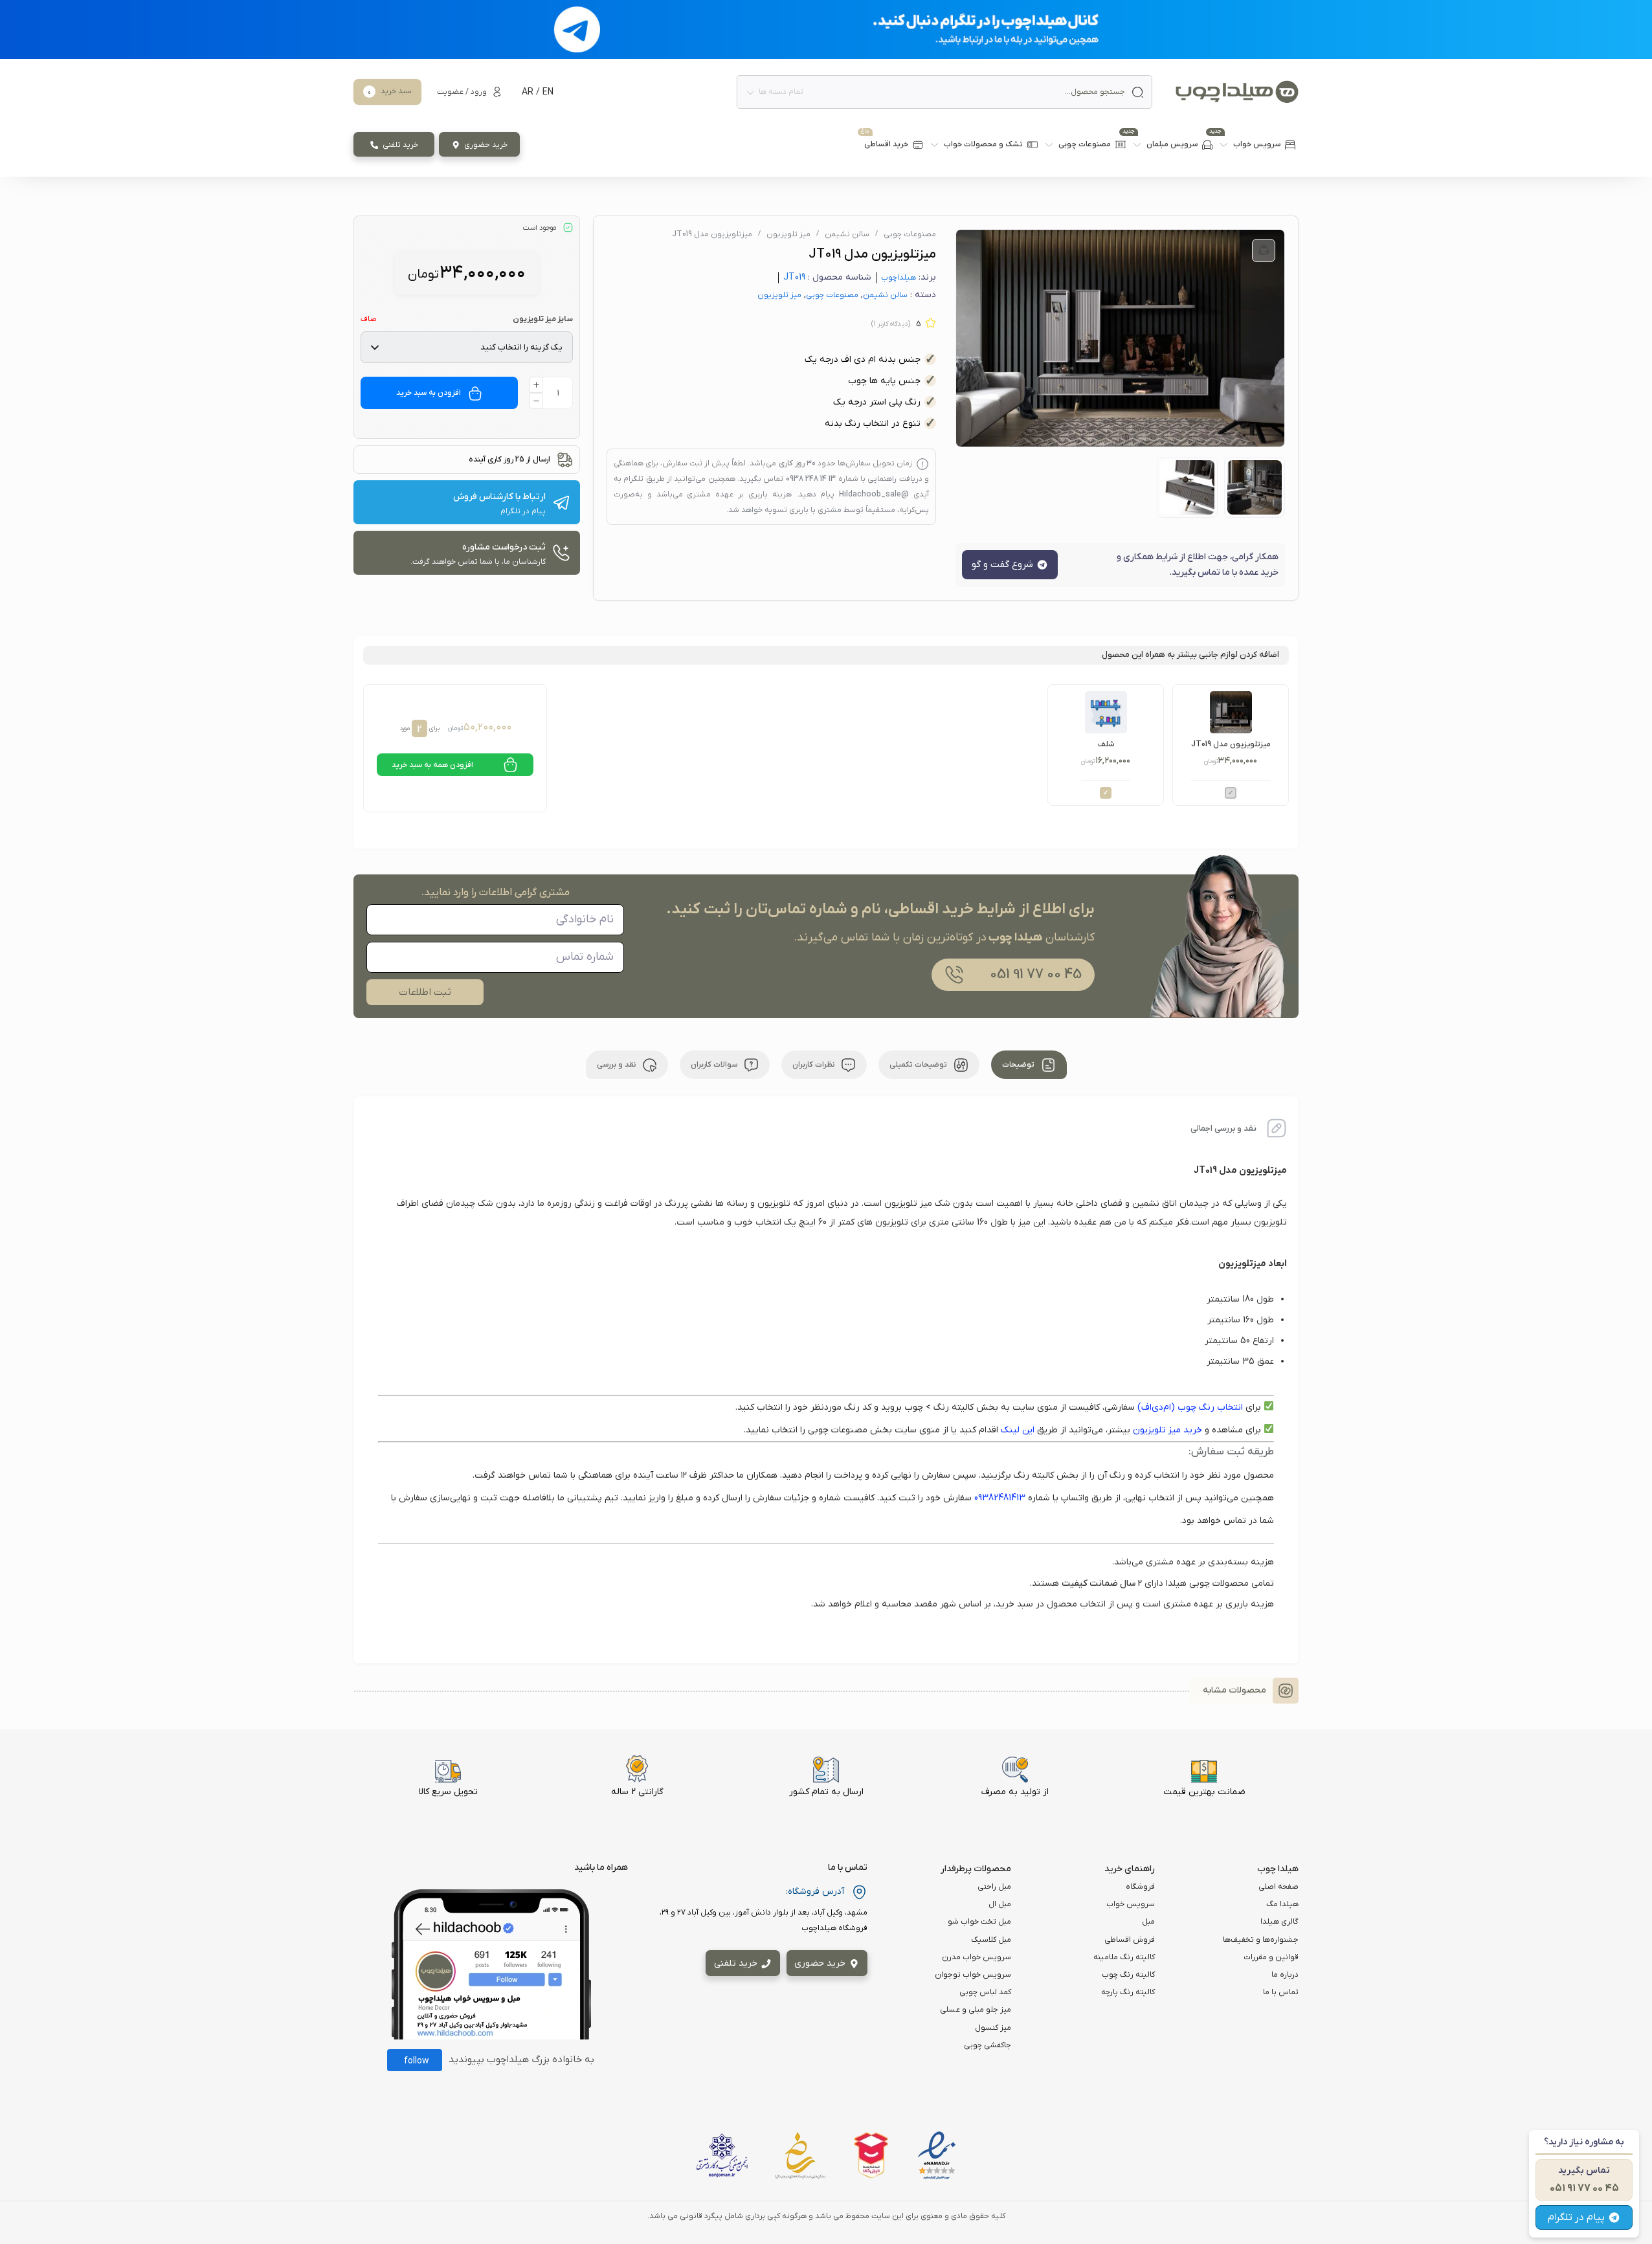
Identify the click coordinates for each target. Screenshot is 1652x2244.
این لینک (1018, 1430)
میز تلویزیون (788, 234)
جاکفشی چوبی (988, 2045)
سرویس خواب (1131, 1904)
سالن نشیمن (847, 234)
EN (548, 92)
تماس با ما (1281, 1992)
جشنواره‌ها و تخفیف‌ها (1261, 1940)
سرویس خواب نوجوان (973, 1975)
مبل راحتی (994, 1887)
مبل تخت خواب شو (979, 1922)
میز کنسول (993, 2028)
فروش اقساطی (1130, 1940)
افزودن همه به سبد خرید (432, 765)
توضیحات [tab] (1019, 1065)
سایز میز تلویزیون (543, 319)
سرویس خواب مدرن (977, 1957)
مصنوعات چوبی (910, 234)
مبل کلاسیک (991, 1940)
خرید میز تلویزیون (1167, 1430)
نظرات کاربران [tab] (814, 1065)
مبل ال (1000, 1904)
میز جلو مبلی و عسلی (976, 2010)
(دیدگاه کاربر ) (891, 324)
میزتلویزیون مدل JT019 (1231, 745)
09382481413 (1000, 1498)
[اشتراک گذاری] (1264, 250)
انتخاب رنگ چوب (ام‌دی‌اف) (1190, 1407)
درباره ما (1285, 1975)
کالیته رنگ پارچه (1128, 1992)
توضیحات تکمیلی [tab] (919, 1065)
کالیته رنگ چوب (1128, 1975)
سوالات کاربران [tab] (715, 1065)
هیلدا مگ (1282, 1904)
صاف (369, 319)
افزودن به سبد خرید (429, 393)
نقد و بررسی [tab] (617, 1065)
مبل (1148, 1922)
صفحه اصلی (1278, 1887)
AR (528, 92)
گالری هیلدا (1279, 1922)
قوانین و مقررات (1271, 1957)
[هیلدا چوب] (1237, 92)
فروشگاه (1140, 1887)
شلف (1106, 745)
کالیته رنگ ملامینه (1124, 1957)
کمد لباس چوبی (985, 1992)
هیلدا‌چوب (899, 278)
